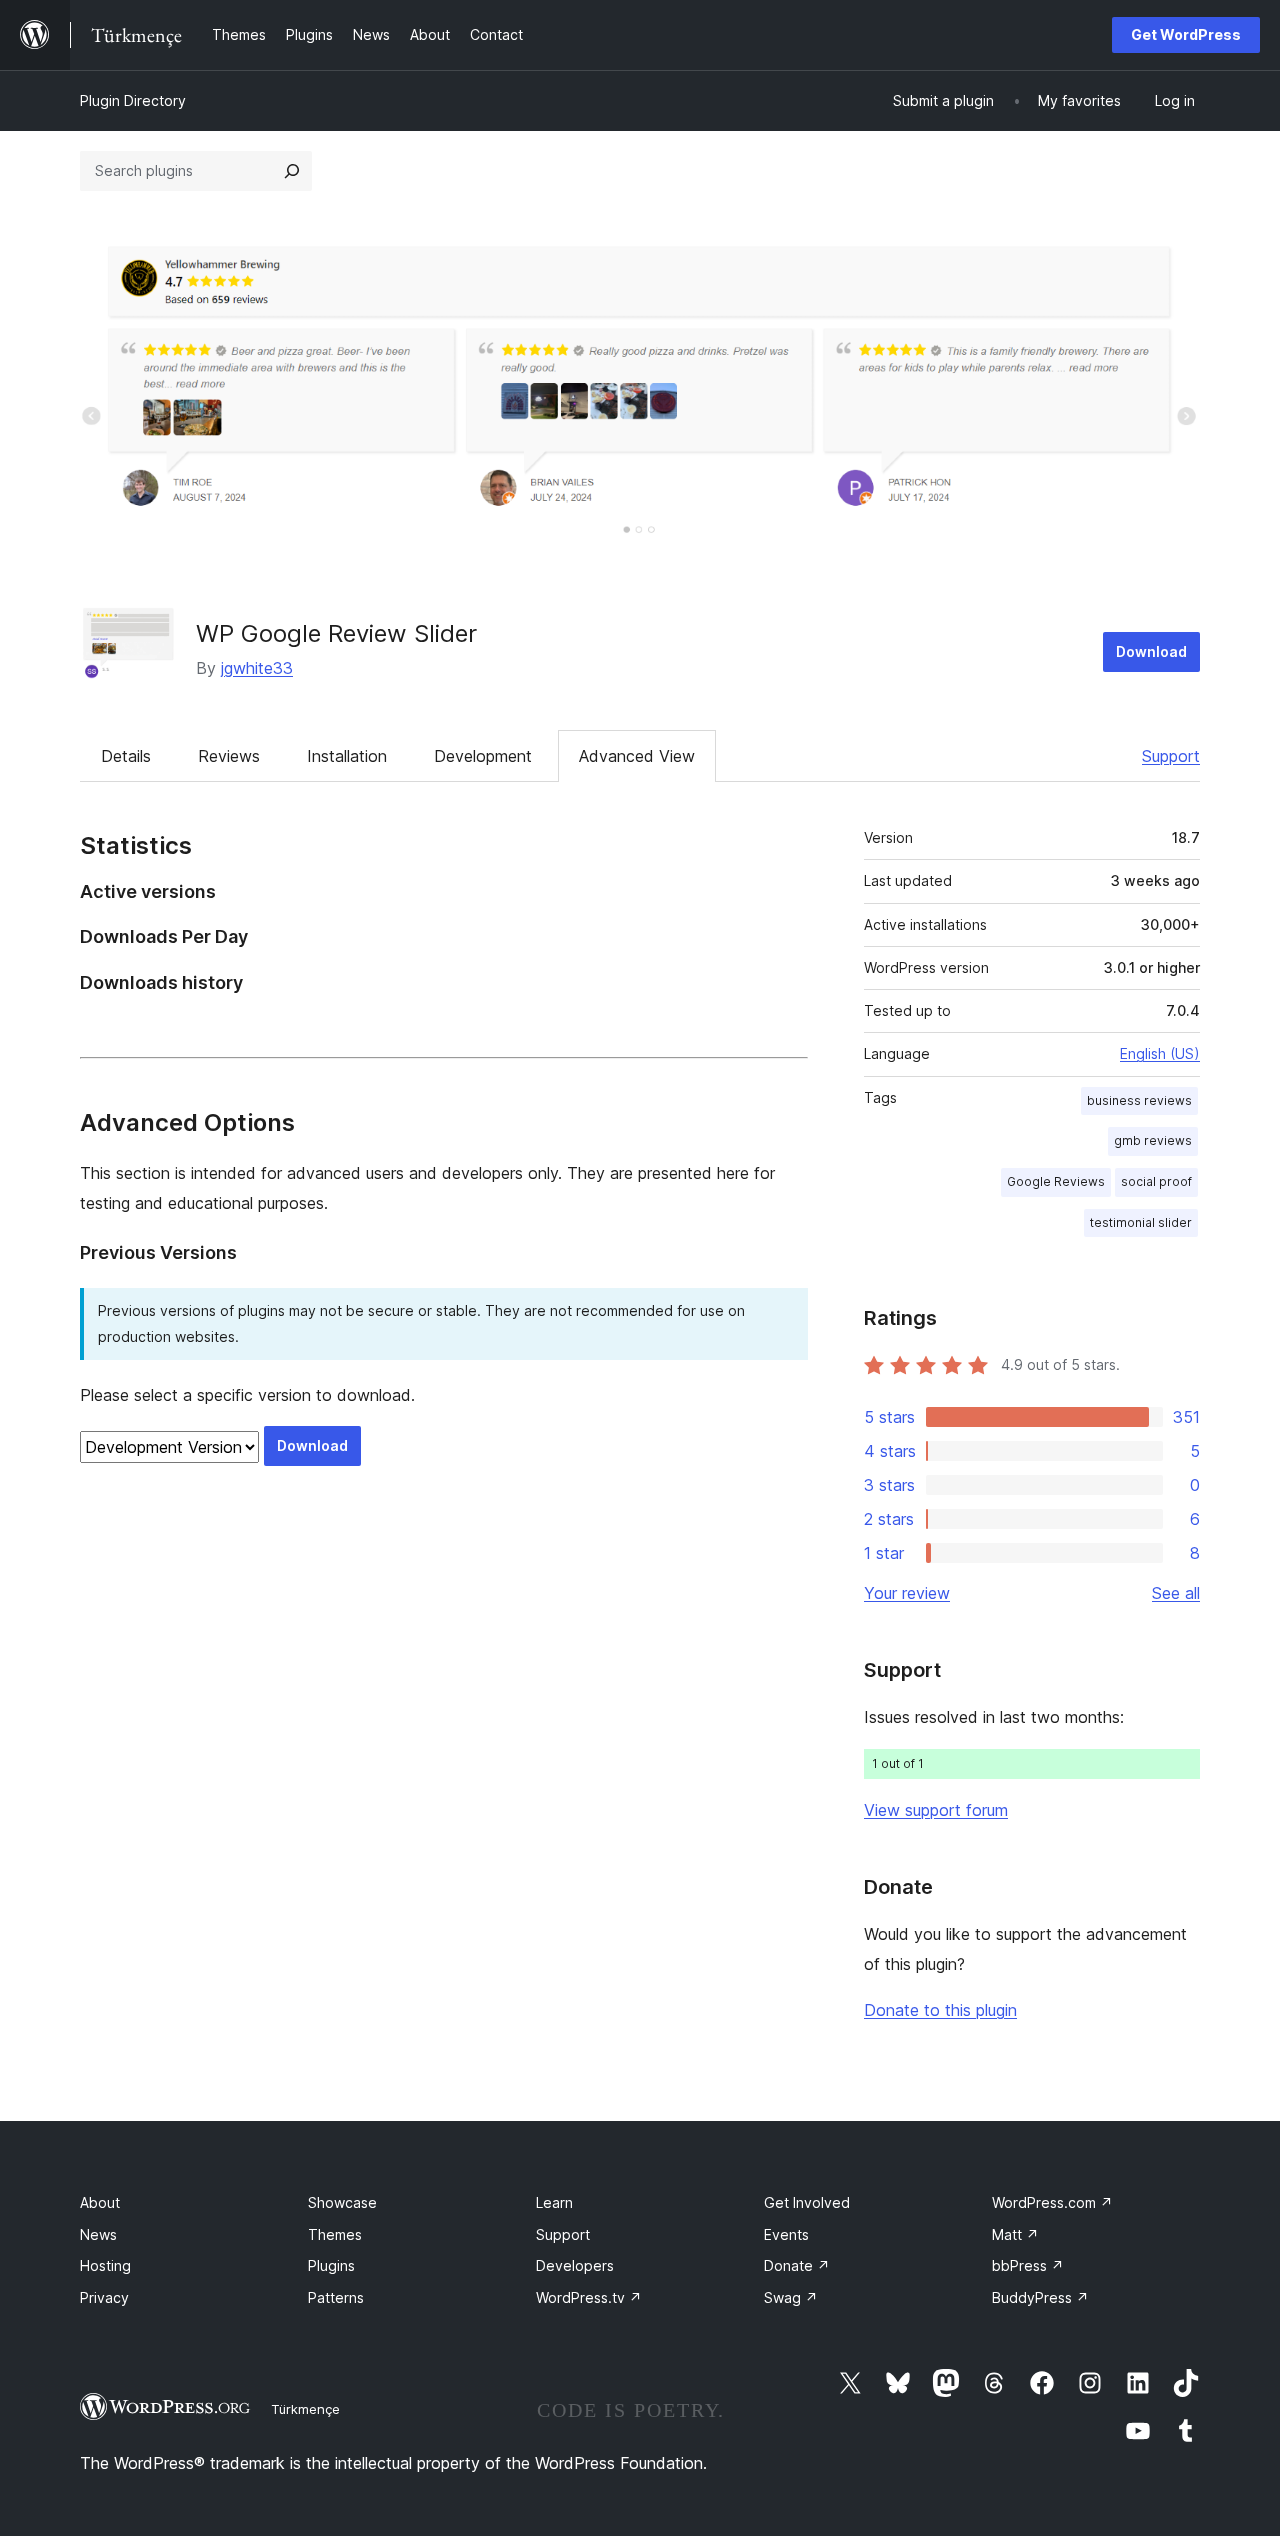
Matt (1015, 2234)
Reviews (229, 756)
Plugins (331, 2265)
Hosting (105, 2265)
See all (1176, 1593)
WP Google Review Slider (336, 633)
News (98, 2234)
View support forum (936, 1810)
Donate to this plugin (940, 2010)
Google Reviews (1056, 1181)
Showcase (342, 2202)
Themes (335, 2234)
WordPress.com (1052, 2202)
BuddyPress (1040, 2297)
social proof (1156, 1181)
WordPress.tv (589, 2297)
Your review (907, 1593)
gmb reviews (1153, 1140)
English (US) (1160, 1053)
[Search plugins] (292, 171)
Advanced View (637, 756)
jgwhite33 (257, 668)
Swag (791, 2297)
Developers (575, 2265)
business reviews (1139, 1100)
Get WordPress (1186, 34)
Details (126, 756)
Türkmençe (305, 2409)
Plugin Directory (133, 100)
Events (786, 2234)
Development (483, 756)
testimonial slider (1141, 1222)
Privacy (104, 2297)
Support (1171, 756)
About (100, 2202)
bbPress (1028, 2265)
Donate (797, 2265)
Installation (347, 756)
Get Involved (807, 2202)
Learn (554, 2202)
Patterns (336, 2297)
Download (1151, 651)
